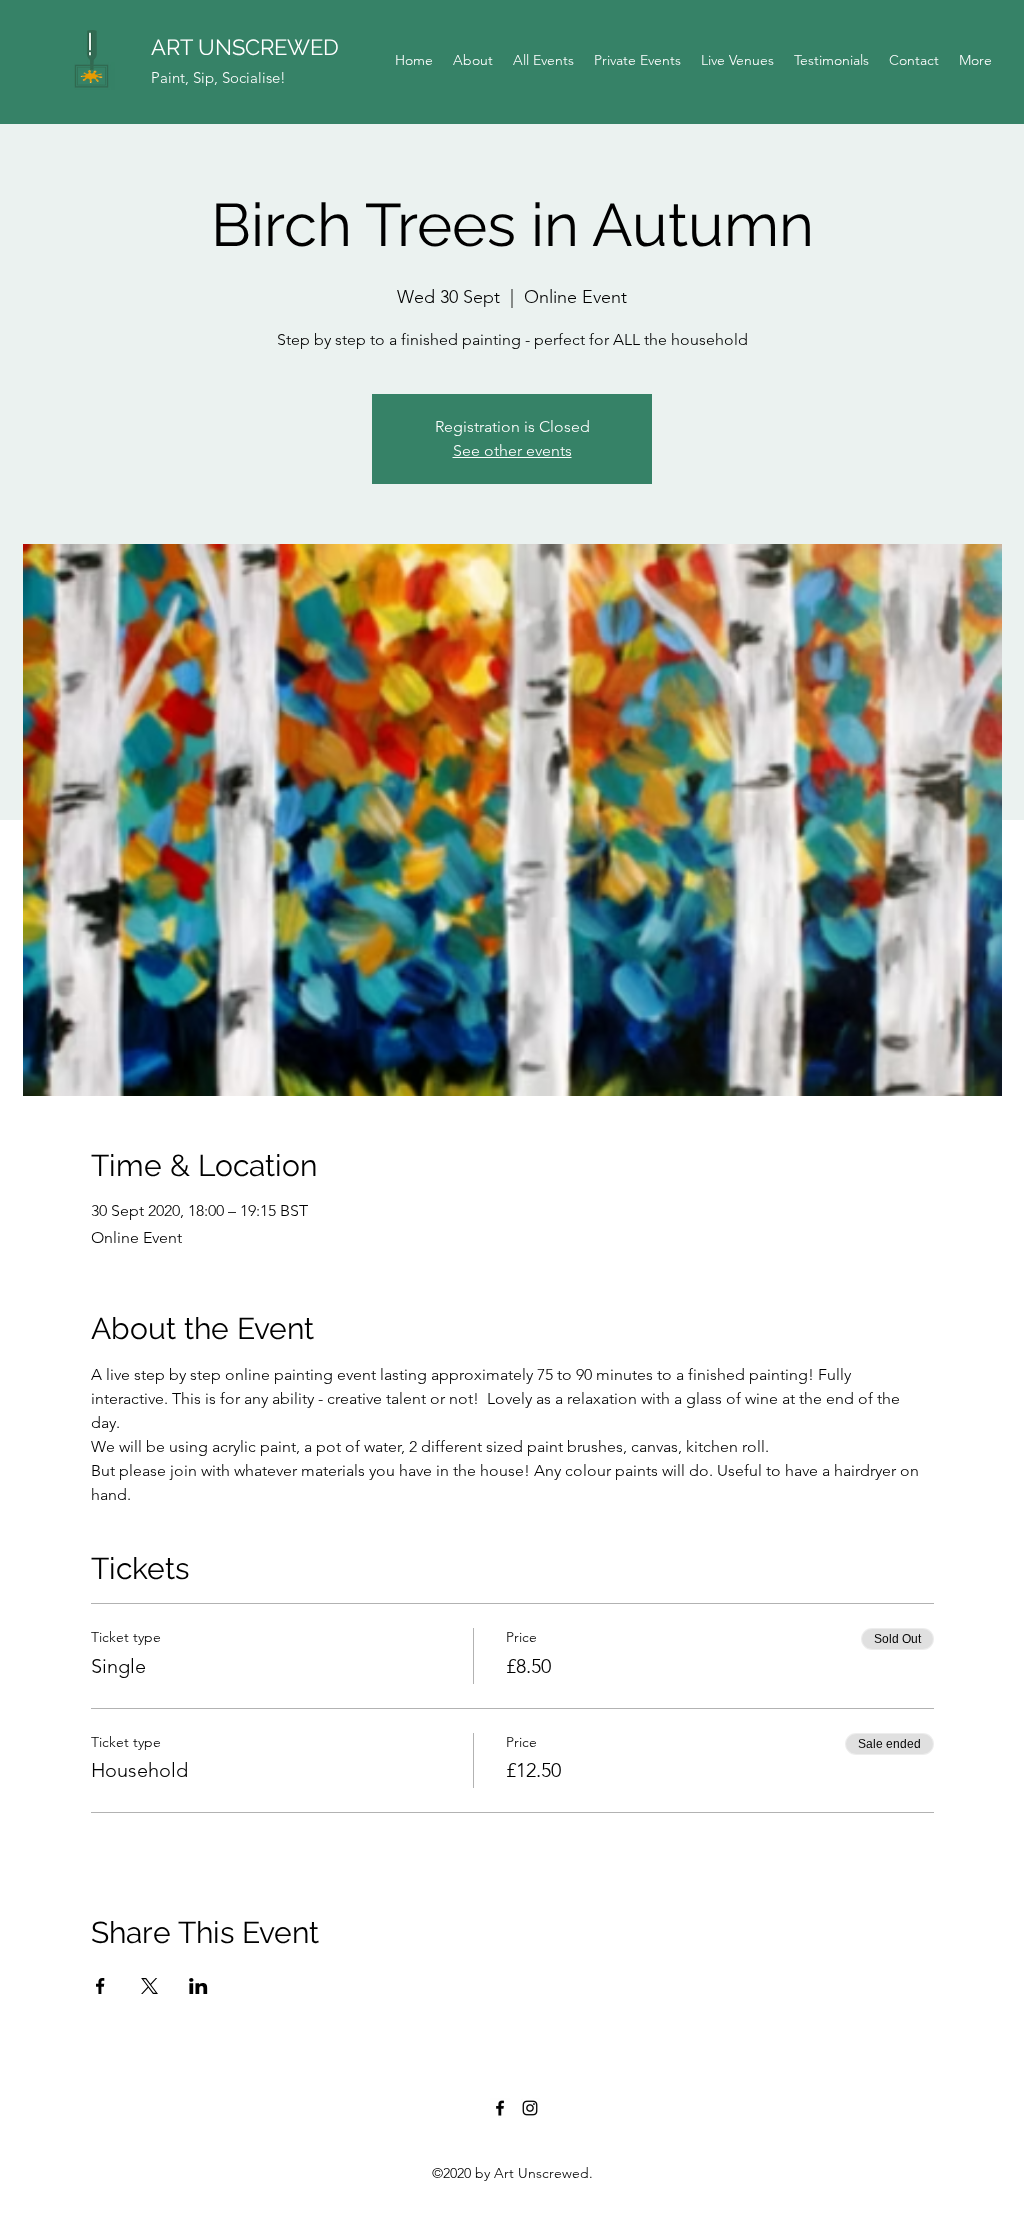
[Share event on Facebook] (100, 1986)
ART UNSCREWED (245, 47)
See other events (512, 450)
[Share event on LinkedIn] (198, 1986)
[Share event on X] (149, 1986)
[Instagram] (530, 2108)
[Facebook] (500, 2108)
